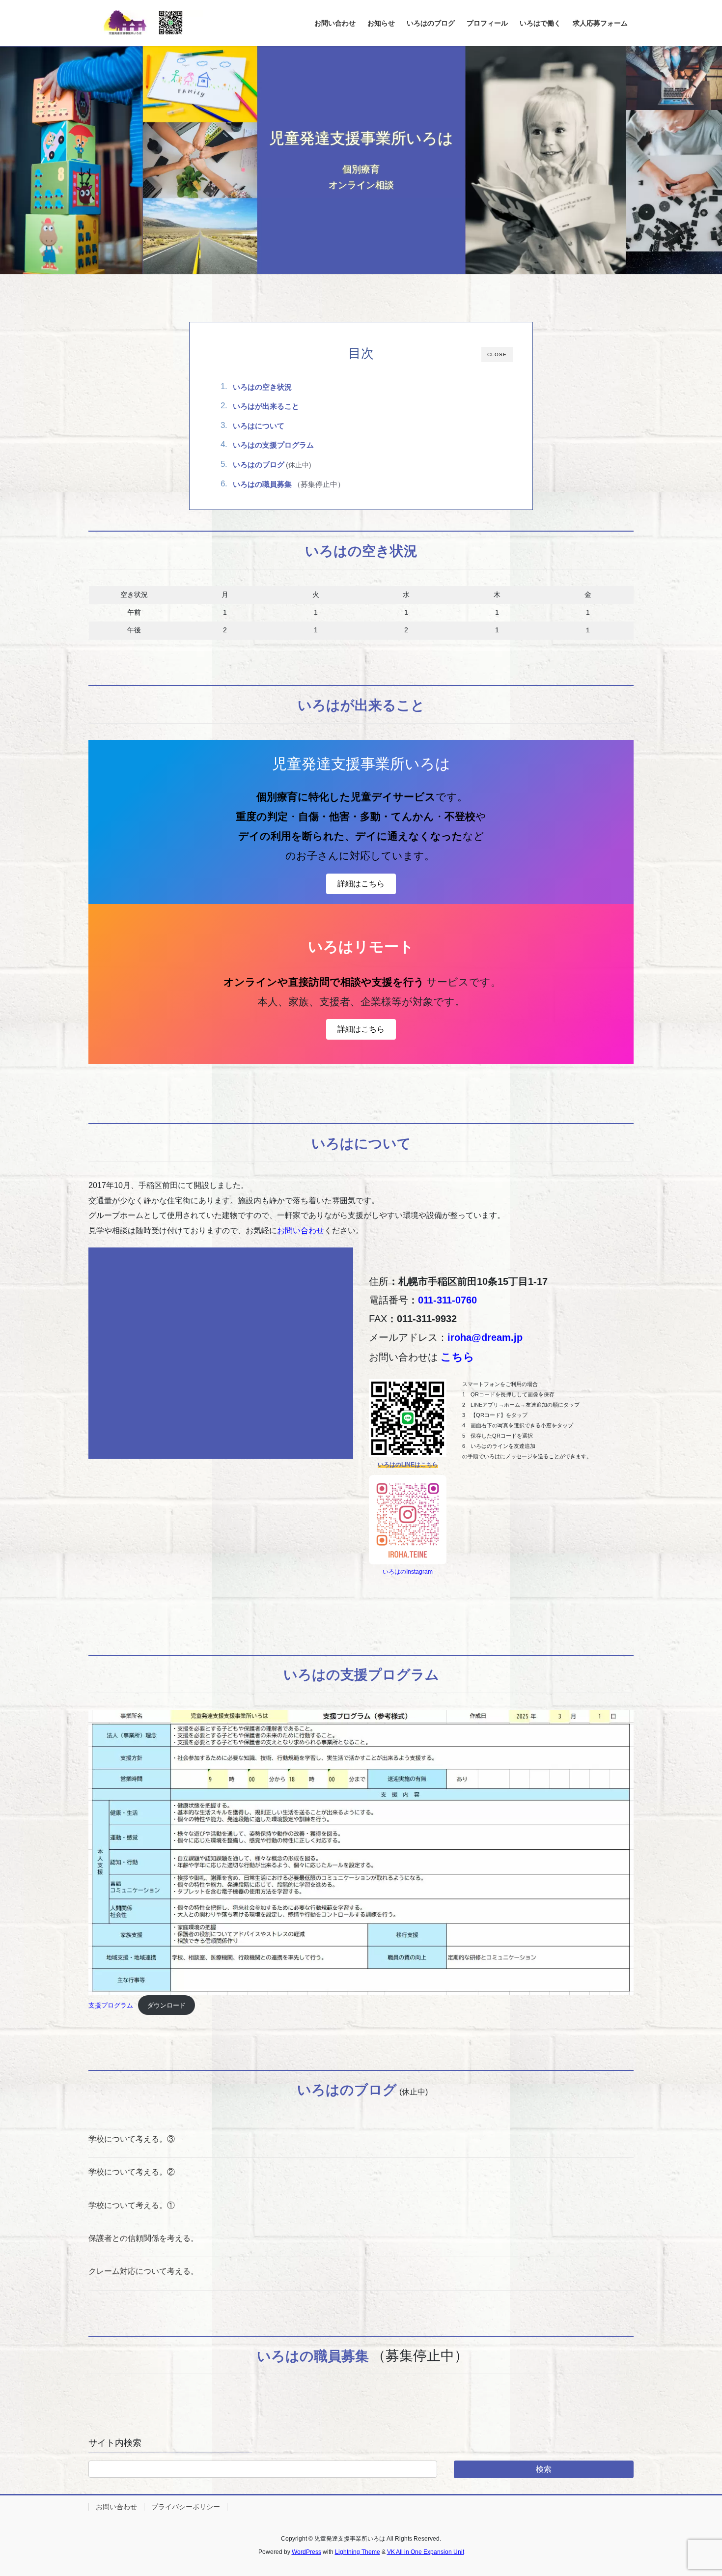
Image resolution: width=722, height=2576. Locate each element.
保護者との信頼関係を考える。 (143, 2238)
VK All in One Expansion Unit (426, 2552)
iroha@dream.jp (485, 1337)
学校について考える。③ (132, 2139)
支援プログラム (111, 2005)
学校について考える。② (132, 2172)
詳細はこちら (361, 884)
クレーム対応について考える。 (143, 2271)
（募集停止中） (289, 484)
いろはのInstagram (408, 1572)
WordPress (306, 2552)
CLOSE (497, 354)
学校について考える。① (132, 2205)
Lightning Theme (358, 2552)
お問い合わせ (301, 1231)
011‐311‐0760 (447, 1300)
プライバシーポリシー (186, 2507)
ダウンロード (167, 2005)
